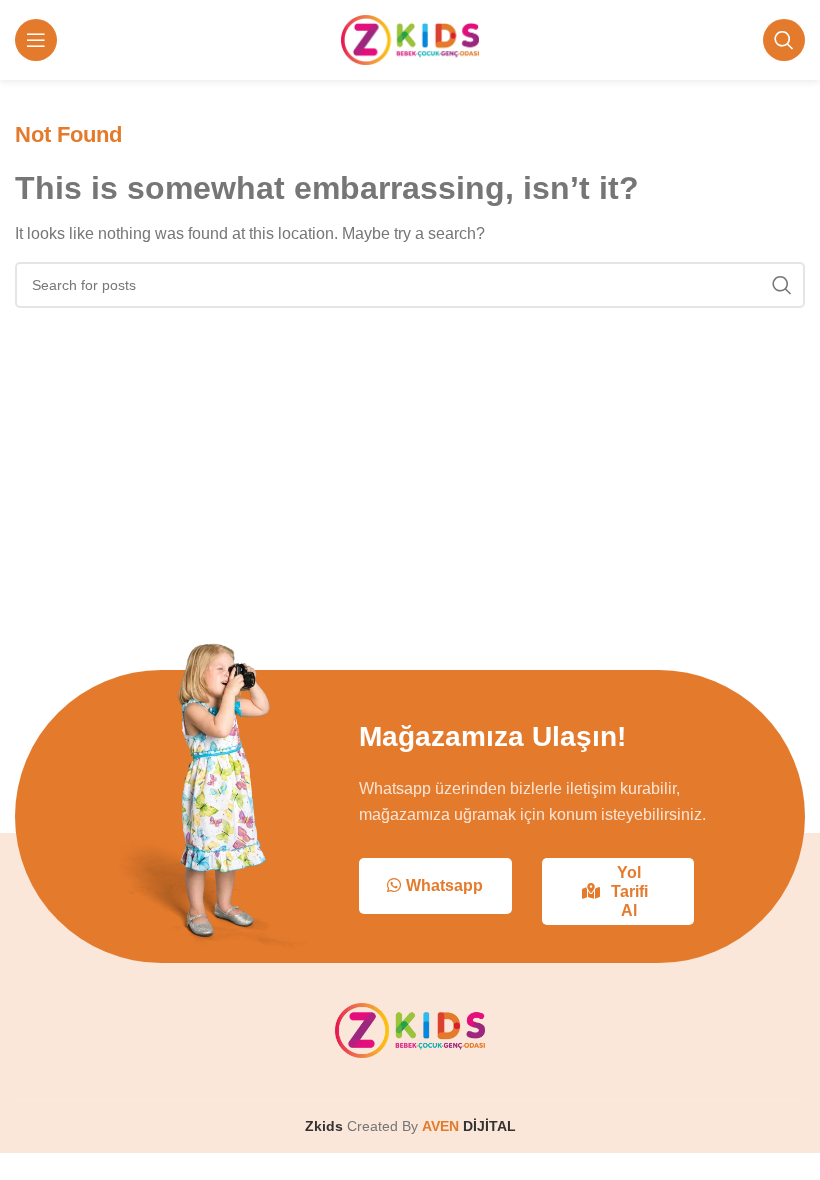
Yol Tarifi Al (629, 891)
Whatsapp (444, 885)
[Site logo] (410, 38)
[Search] (784, 40)
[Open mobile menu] (36, 40)
